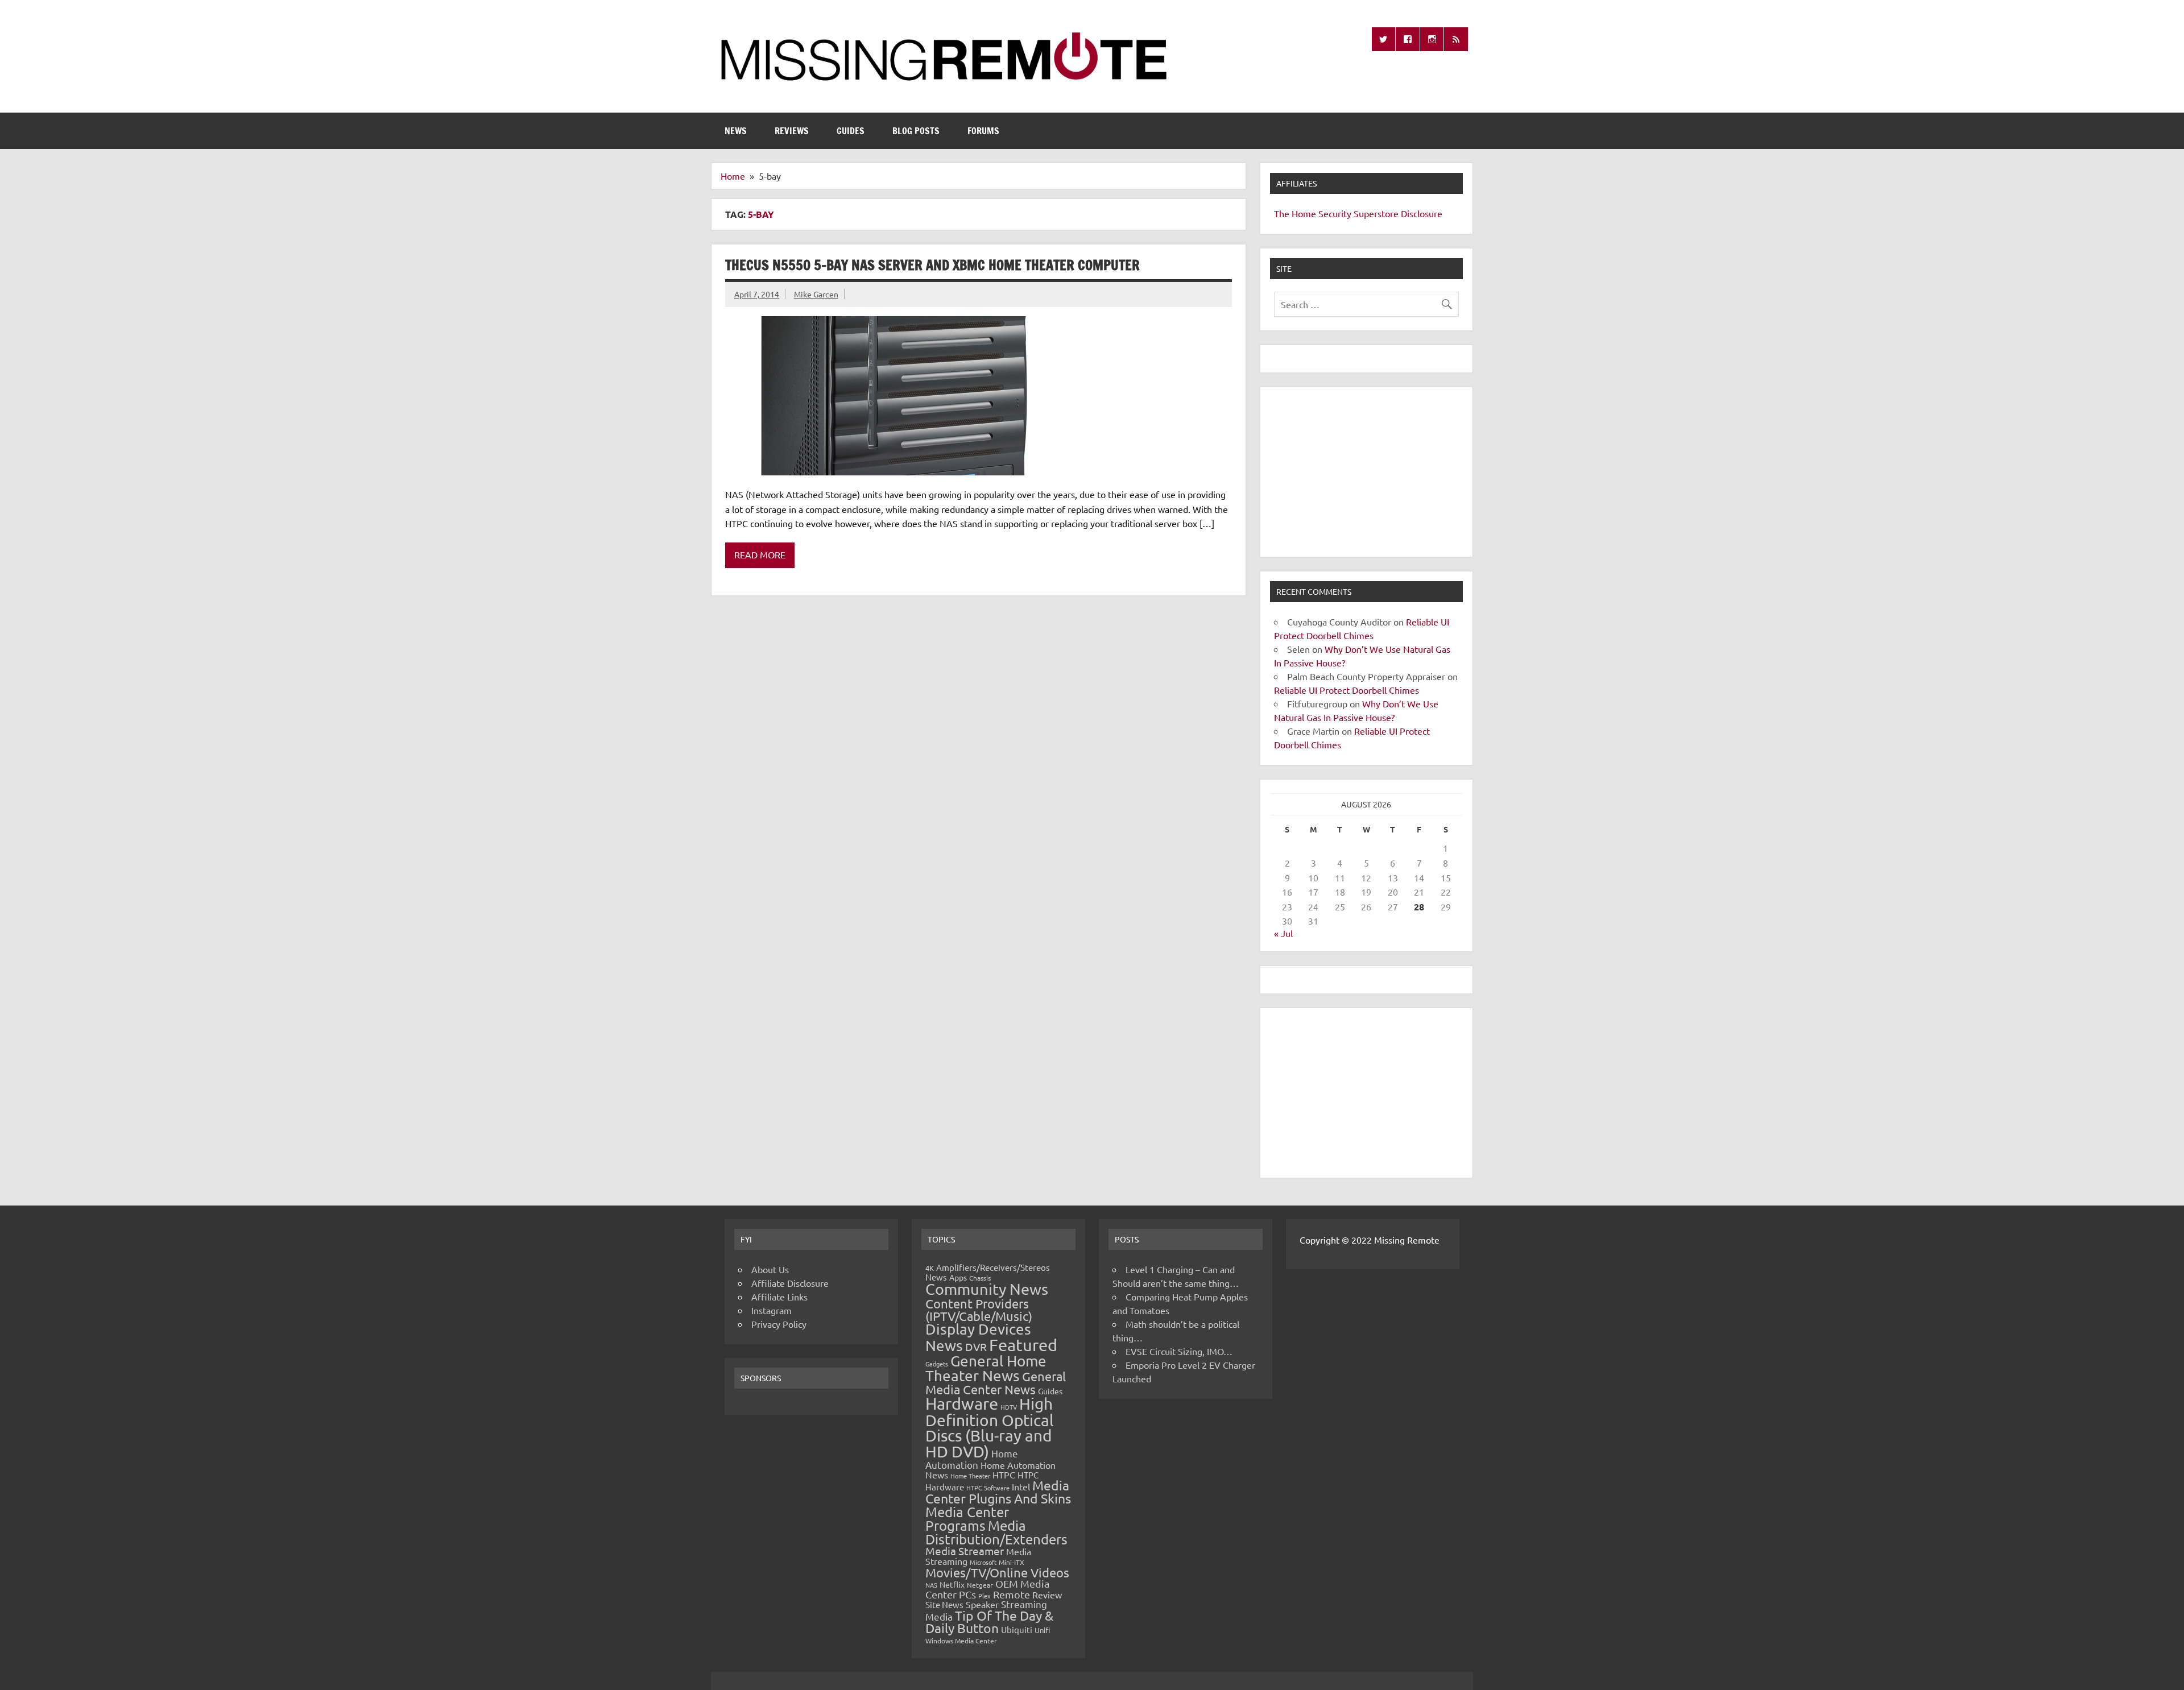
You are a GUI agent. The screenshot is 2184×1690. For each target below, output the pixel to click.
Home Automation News (990, 1470)
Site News (944, 1604)
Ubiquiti (1017, 1629)
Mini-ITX (1012, 1562)
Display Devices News (978, 1337)
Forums (983, 131)
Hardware (962, 1403)
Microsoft (983, 1562)
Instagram (772, 1310)
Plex (985, 1596)
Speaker (982, 1604)
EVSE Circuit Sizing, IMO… (1179, 1351)
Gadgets (937, 1364)
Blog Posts (916, 131)
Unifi (1042, 1630)
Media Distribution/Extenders (996, 1532)
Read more (760, 554)
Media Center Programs (967, 1519)
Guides (851, 131)
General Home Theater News (986, 1368)
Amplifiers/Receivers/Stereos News (988, 1272)
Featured (1023, 1345)
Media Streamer (965, 1551)
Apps (958, 1277)
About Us (770, 1269)
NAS (931, 1585)
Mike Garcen (816, 294)
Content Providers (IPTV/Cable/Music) (979, 1310)
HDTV (1009, 1407)
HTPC (1004, 1474)
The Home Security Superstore (1336, 213)
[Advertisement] (1366, 472)
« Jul (1283, 933)
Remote (1012, 1594)
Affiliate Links (779, 1297)
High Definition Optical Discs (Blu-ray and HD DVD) (990, 1428)
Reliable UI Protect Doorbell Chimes (1347, 690)
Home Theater (970, 1476)
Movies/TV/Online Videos (997, 1572)
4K (930, 1268)
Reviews (792, 131)
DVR (976, 1347)
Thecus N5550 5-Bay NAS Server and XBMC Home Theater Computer (932, 265)
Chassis (980, 1278)
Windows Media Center (961, 1641)
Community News (987, 1289)
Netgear (980, 1585)
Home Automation (972, 1459)
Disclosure (1422, 213)
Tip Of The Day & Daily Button (989, 1622)
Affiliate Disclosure (790, 1283)
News (736, 131)
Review (1047, 1594)
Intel (1021, 1486)
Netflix (952, 1584)
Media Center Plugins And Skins (998, 1492)
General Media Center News (996, 1383)
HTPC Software (988, 1488)
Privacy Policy (779, 1324)
